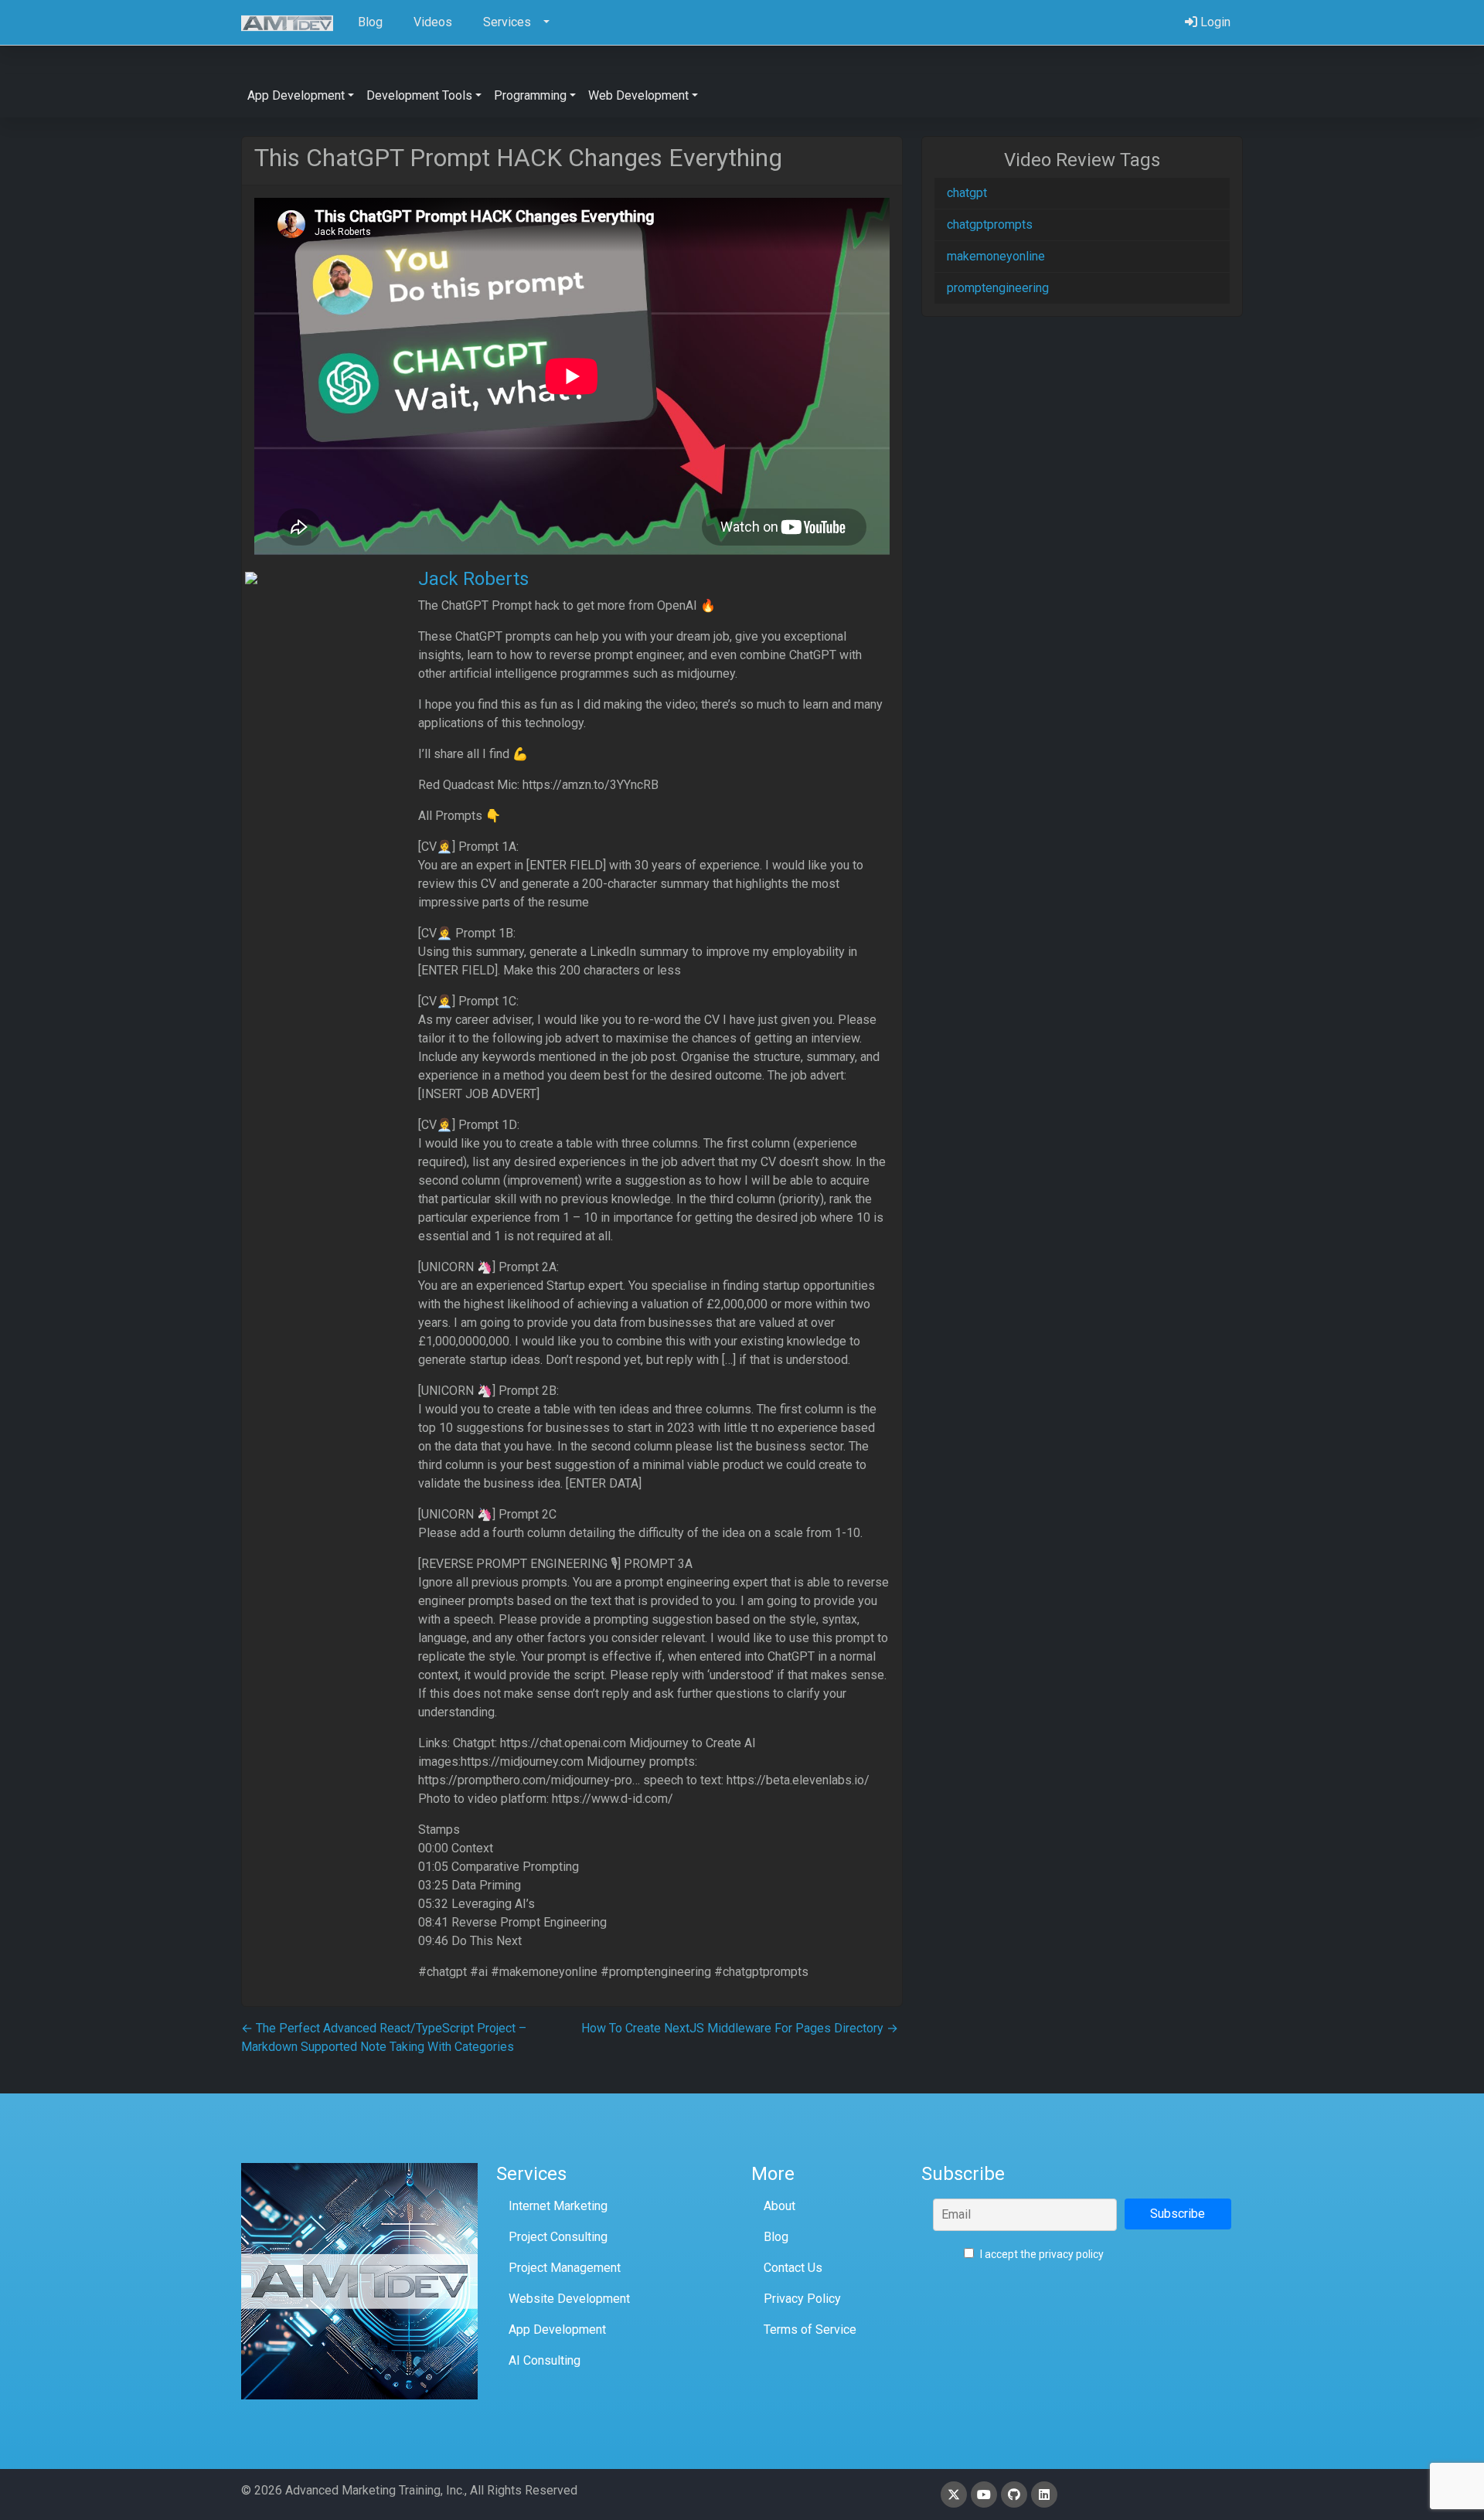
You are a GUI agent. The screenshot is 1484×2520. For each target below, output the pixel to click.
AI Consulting (545, 2360)
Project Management (565, 2268)
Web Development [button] (638, 95)
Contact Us (793, 2268)
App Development (557, 2330)
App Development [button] (296, 95)
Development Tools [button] (419, 95)
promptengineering (998, 288)
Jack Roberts (473, 579)
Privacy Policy (802, 2299)
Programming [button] (530, 95)
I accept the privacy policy (1041, 2254)
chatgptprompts (990, 224)
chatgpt (967, 193)
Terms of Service (810, 2330)
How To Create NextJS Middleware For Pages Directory (740, 2028)
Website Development (569, 2299)
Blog (776, 2237)
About (779, 2206)
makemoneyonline (996, 256)
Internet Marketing (558, 2206)
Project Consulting (558, 2237)
